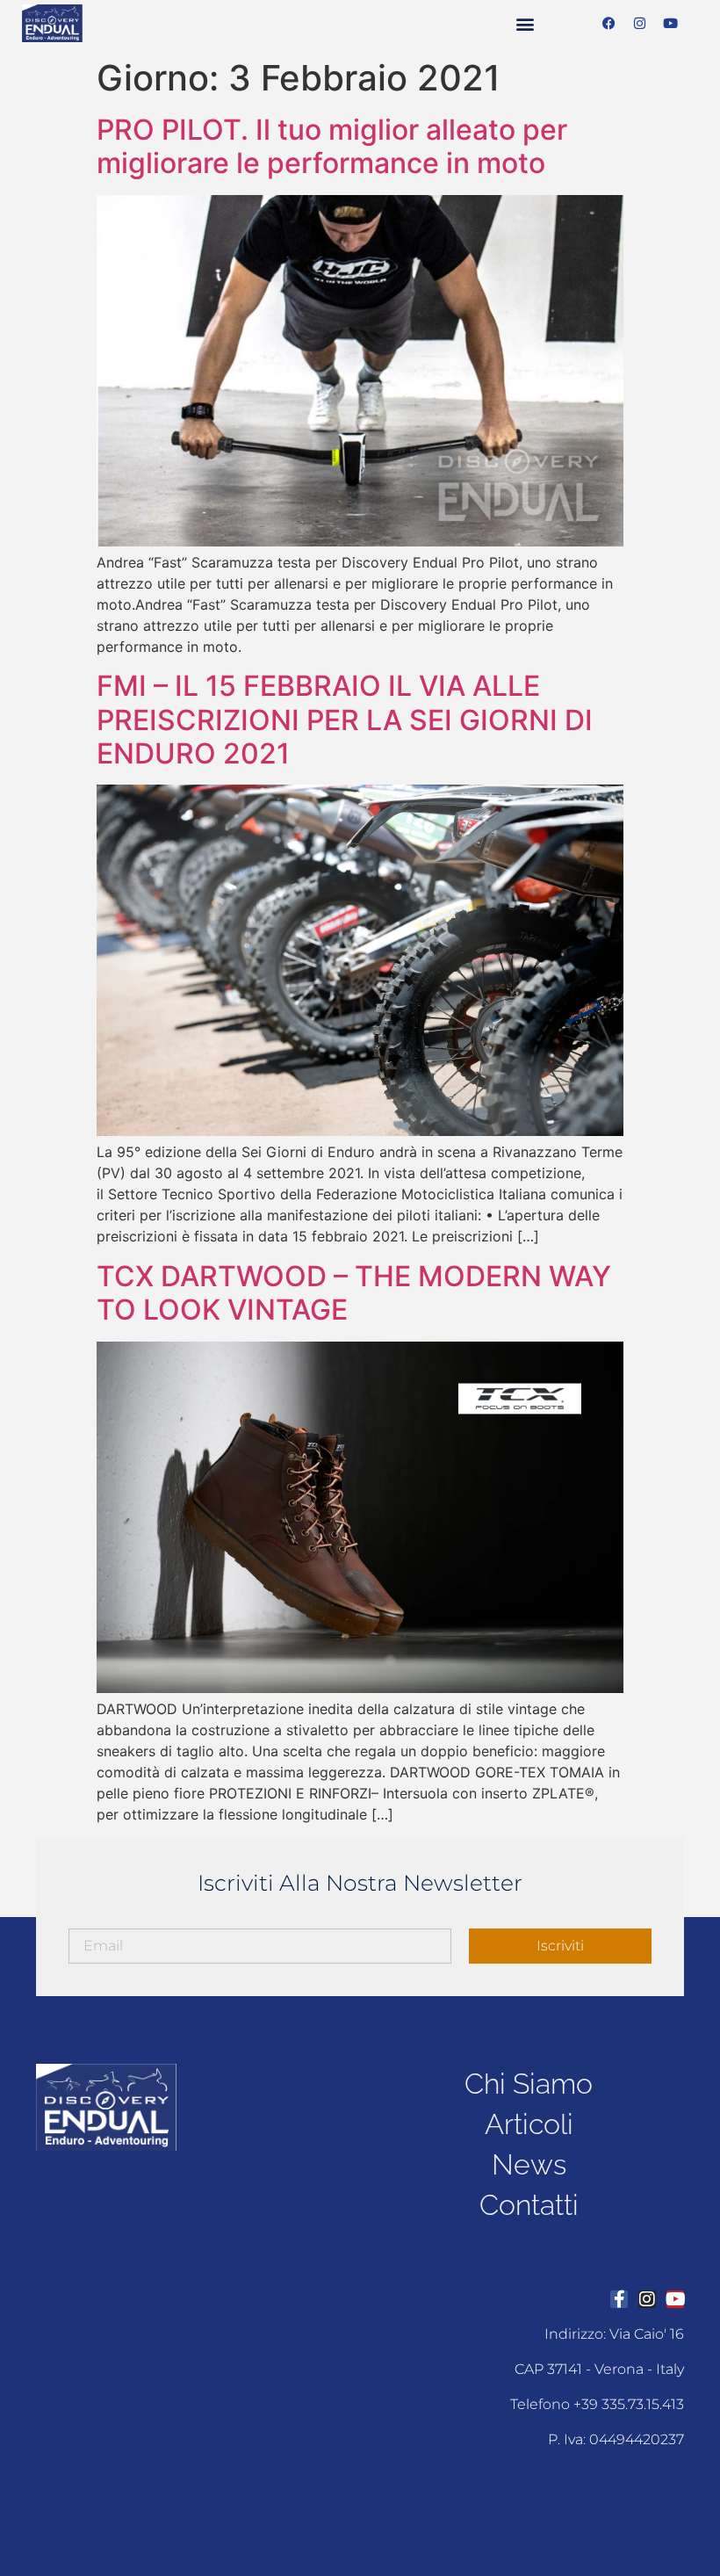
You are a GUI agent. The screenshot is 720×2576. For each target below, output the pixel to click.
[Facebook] (609, 24)
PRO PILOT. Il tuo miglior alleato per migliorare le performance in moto (332, 146)
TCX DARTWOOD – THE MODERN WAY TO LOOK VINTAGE (354, 1293)
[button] (525, 23)
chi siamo (529, 2084)
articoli (529, 2124)
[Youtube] (671, 24)
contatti (529, 2205)
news (529, 2164)
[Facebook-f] (619, 2299)
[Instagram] (640, 24)
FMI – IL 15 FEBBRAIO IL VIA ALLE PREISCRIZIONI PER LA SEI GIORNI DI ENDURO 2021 (345, 720)
